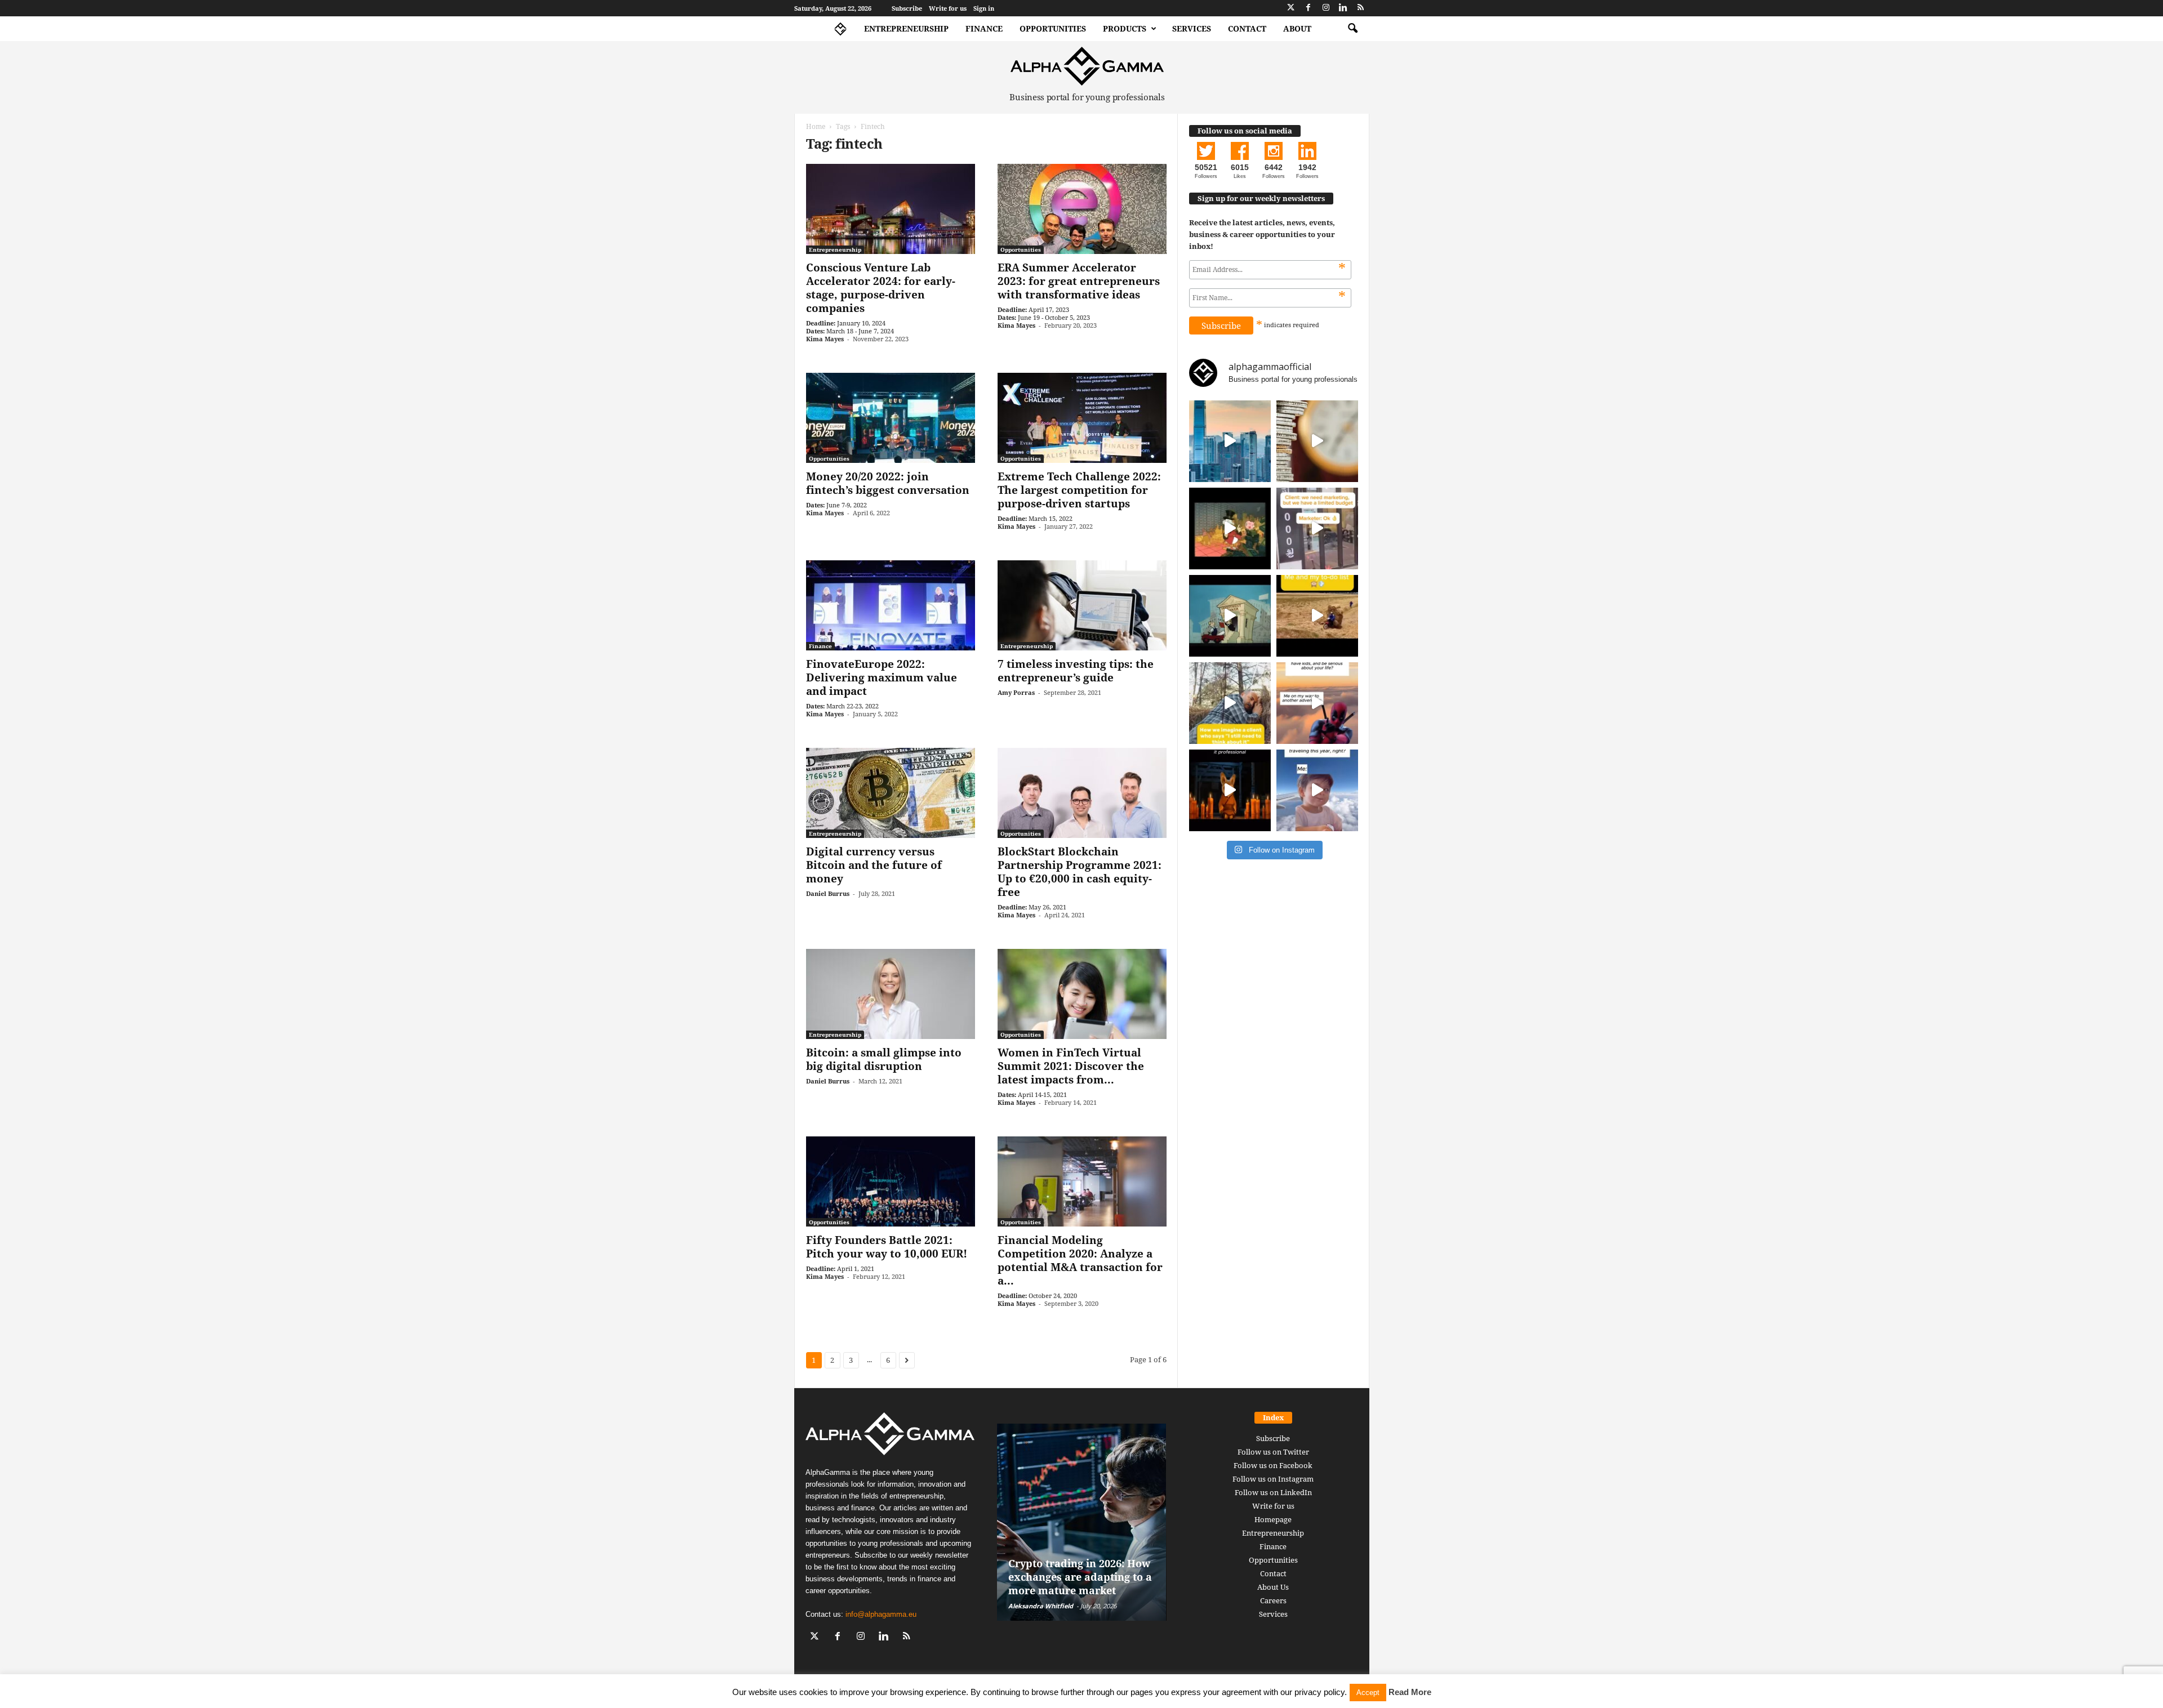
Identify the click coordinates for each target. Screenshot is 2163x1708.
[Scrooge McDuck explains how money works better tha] (1230, 529)
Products (1125, 28)
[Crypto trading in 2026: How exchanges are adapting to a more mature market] (1082, 1522)
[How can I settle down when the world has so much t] (1317, 703)
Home (816, 126)
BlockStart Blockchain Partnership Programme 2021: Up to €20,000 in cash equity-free (1080, 872)
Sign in (984, 8)
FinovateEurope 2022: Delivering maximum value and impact (882, 677)
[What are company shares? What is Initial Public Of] (1230, 616)
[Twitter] (1291, 8)
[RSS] (1361, 8)
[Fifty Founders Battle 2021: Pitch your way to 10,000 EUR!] (891, 1181)
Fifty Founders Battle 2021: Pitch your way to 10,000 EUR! (887, 1247)
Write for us (948, 8)
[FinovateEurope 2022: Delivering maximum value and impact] (891, 605)
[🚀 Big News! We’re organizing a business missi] (1230, 441)
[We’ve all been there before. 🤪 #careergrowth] (1230, 703)
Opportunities (1053, 28)
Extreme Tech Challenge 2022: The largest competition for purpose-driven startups (1079, 490)
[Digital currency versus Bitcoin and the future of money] (891, 793)
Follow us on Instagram (1273, 1479)
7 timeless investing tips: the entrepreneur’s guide (1076, 671)
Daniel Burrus (828, 893)
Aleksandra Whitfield (1041, 1606)
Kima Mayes (825, 339)
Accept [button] (1368, 1693)
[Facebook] (1309, 8)
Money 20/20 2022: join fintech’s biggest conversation (888, 483)
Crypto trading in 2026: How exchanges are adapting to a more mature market (1080, 1577)
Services (1192, 28)
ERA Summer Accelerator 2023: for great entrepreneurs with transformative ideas (1079, 281)
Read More (1410, 1692)
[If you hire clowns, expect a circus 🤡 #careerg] (1317, 529)
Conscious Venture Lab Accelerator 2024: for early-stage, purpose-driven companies (881, 288)
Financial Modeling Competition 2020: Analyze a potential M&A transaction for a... (1080, 1260)
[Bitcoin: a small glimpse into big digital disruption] (891, 994)
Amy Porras (1016, 692)
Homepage (1273, 1519)
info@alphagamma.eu (881, 1614)
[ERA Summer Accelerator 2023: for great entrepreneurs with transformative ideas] (1082, 209)
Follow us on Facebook (1273, 1465)
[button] (1352, 29)
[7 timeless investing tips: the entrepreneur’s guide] (1082, 605)
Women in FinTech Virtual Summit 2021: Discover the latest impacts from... (1071, 1066)
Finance (984, 28)
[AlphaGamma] (1087, 66)
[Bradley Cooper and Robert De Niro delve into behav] (1317, 441)
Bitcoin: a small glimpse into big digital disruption (884, 1059)
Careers (1273, 1600)
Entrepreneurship (906, 28)
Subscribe (907, 8)
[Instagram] (1326, 8)
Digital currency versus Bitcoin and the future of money (874, 865)
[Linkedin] (1343, 8)
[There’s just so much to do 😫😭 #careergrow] (1317, 616)
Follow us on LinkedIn (1273, 1492)
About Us (1273, 1587)
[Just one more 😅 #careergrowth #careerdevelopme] (1317, 790)
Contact (1247, 28)
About (1297, 28)
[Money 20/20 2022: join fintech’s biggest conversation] (891, 418)
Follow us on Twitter (1273, 1452)
